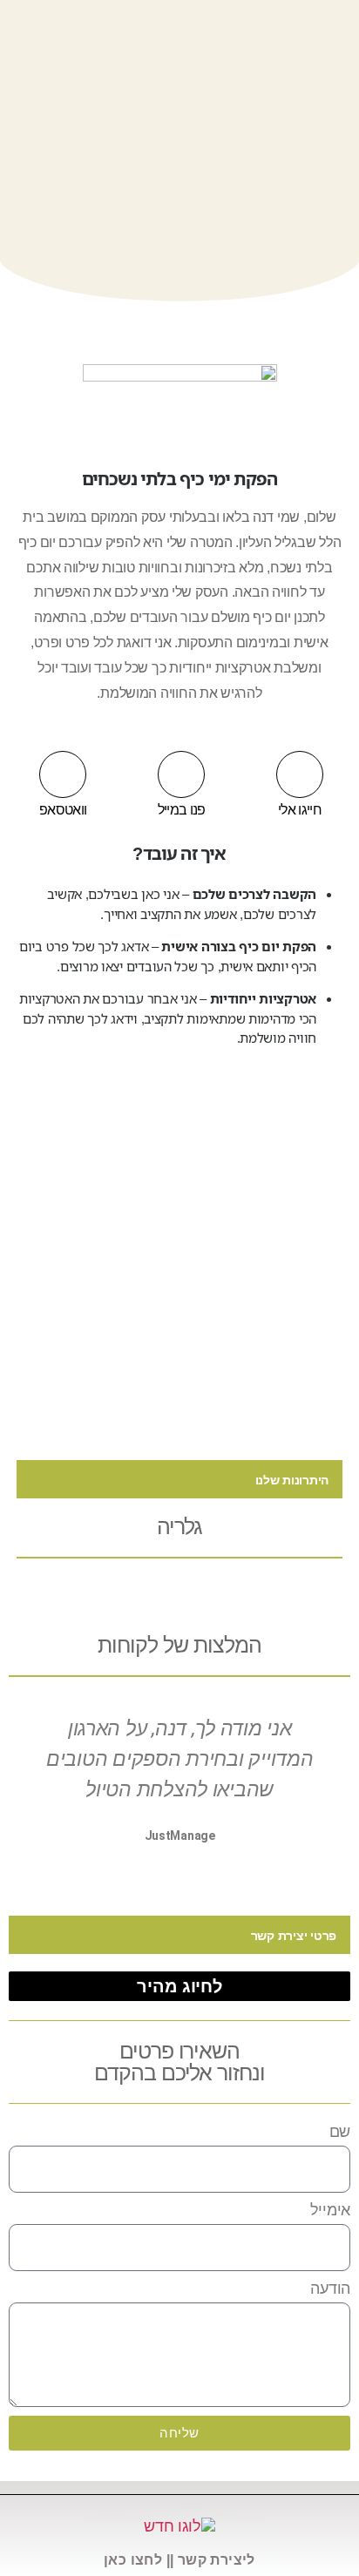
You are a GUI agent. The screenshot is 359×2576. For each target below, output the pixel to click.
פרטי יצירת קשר (294, 1936)
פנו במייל (182, 810)
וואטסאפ (63, 810)
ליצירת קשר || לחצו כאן (179, 2560)
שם (340, 2132)
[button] (179, 1479)
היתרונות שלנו (292, 1480)
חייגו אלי (300, 810)
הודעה (330, 2289)
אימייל (330, 2210)
